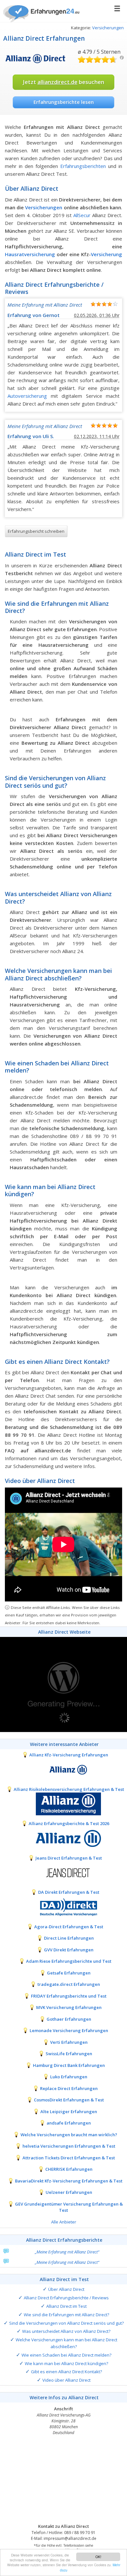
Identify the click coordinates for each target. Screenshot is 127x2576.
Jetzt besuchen (63, 82)
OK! (98, 2557)
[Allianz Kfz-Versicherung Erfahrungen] (63, 1769)
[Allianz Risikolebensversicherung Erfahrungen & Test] (63, 1804)
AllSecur (82, 215)
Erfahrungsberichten (83, 166)
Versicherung (106, 254)
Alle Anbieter (64, 2222)
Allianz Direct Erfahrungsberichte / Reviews (66, 2298)
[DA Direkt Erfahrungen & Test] (63, 1906)
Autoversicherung (27, 396)
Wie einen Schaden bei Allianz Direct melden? (66, 2355)
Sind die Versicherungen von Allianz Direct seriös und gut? (66, 2323)
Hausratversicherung (30, 254)
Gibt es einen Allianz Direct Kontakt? (66, 2372)
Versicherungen (108, 28)
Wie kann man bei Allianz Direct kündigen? (66, 2363)
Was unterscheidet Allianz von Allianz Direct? (66, 2331)
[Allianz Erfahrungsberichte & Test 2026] (63, 1838)
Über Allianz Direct (66, 2289)
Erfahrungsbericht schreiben (36, 531)
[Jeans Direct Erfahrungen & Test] (63, 1872)
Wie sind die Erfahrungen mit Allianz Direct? (66, 2315)
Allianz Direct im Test (66, 2306)
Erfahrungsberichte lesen (64, 102)
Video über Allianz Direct (66, 2380)
